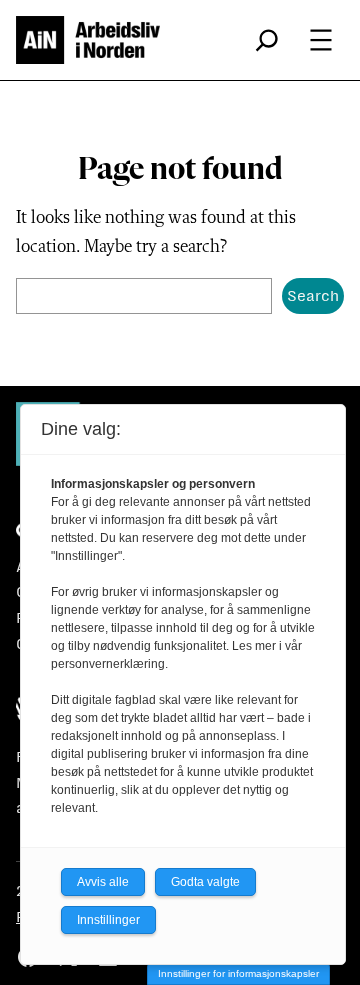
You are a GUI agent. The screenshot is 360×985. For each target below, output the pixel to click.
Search (313, 295)
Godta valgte (205, 882)
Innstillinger (108, 920)
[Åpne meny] (321, 40)
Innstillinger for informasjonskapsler (238, 973)
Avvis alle (103, 882)
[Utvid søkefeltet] (267, 40)
